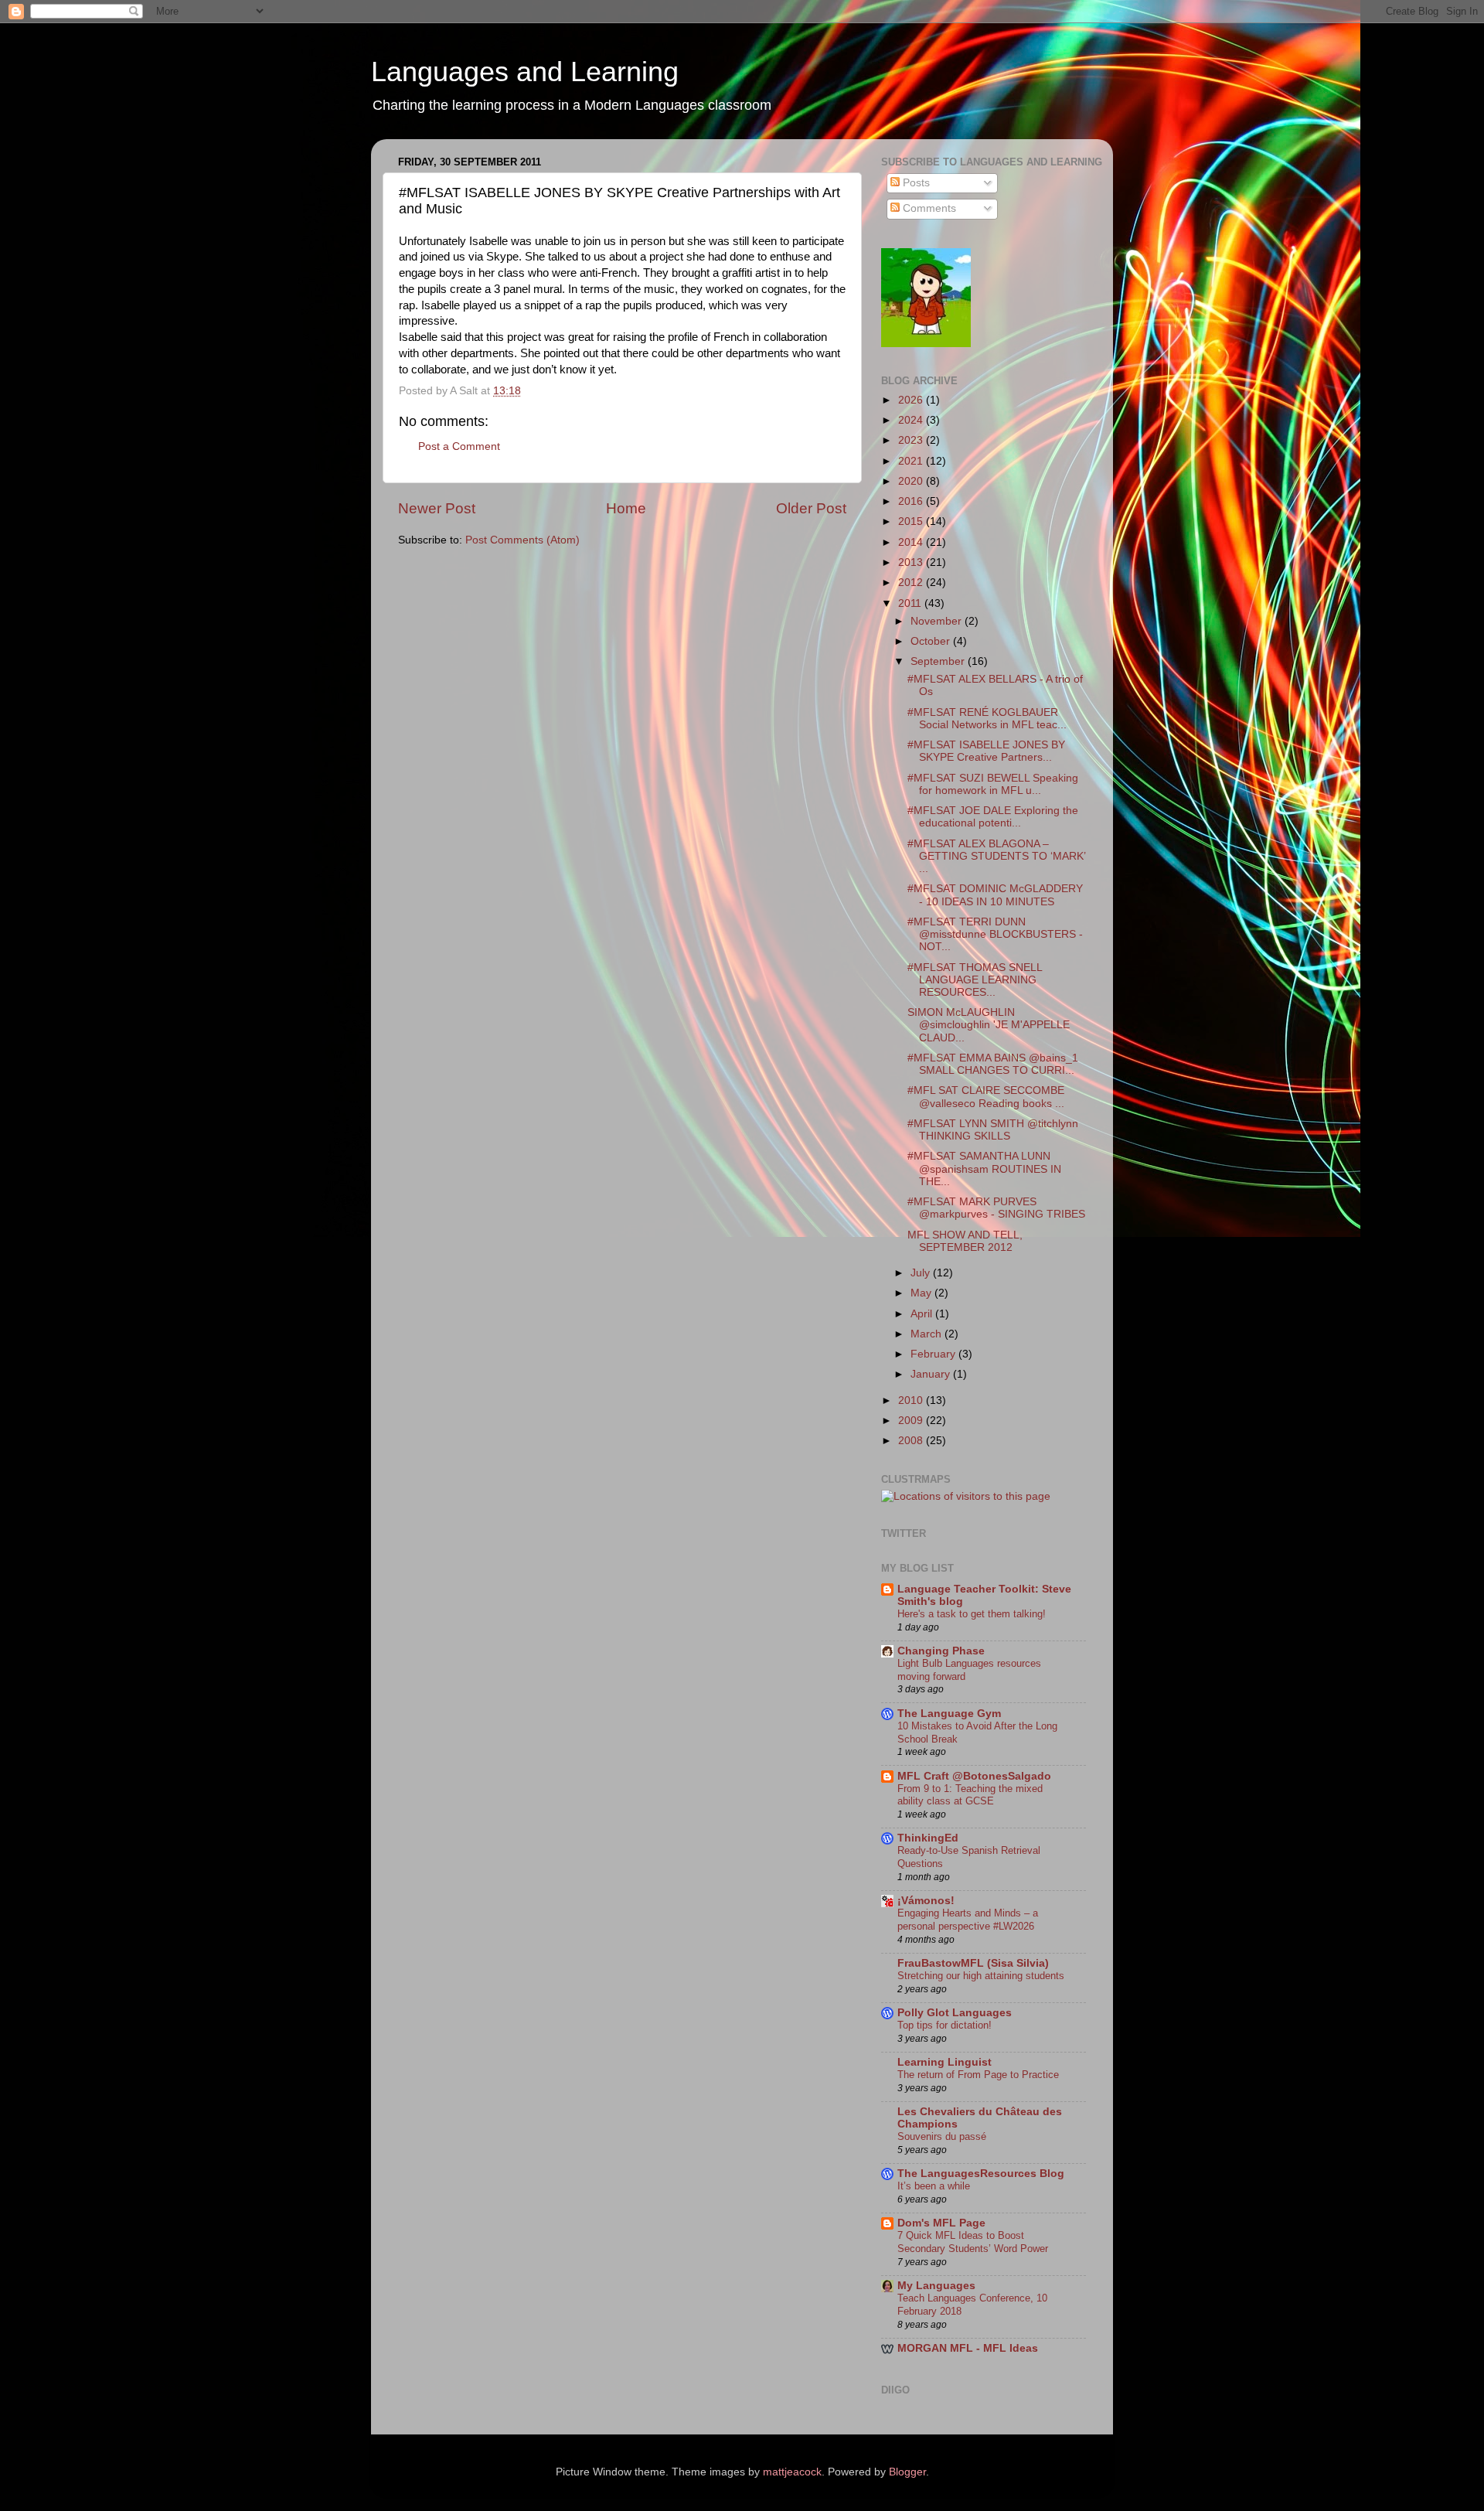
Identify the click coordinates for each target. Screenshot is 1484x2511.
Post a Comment (459, 446)
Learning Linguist (945, 2062)
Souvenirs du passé (942, 2136)
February (934, 1354)
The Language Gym (949, 1714)
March (927, 1334)
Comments (928, 208)
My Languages (936, 2286)
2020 (912, 481)
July (922, 1273)
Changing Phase (941, 1651)
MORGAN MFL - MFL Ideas (968, 2348)
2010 (912, 1400)
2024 (912, 420)
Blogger (907, 2472)
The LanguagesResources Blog (981, 2174)
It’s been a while (934, 2186)
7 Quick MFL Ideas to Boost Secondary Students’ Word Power (973, 2242)
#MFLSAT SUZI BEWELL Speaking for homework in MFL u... (993, 784)
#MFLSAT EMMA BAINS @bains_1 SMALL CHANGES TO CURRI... (993, 1064)
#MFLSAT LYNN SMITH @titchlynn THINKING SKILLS (993, 1130)
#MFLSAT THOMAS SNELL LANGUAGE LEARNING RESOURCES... (975, 980)
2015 (912, 521)
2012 (912, 583)
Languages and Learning (525, 72)
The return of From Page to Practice (978, 2075)
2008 (912, 1441)
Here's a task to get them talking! (972, 1614)
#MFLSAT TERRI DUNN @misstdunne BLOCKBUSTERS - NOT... (995, 934)
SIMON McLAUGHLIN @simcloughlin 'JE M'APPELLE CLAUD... (989, 1025)
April (923, 1314)
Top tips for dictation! (945, 2025)
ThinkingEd (928, 1838)
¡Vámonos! (926, 1901)
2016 (912, 501)
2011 (911, 603)
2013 (912, 562)
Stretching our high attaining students (981, 1976)
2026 (912, 400)
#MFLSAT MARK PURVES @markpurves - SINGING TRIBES (996, 1208)
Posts (915, 183)
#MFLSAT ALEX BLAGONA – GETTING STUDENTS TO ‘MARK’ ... (996, 856)
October (932, 641)
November (938, 621)
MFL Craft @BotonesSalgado (974, 1776)
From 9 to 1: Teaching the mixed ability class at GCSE (970, 1795)
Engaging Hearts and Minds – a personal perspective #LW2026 (968, 1920)
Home (626, 508)
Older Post (811, 508)
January (932, 1374)
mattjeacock (792, 2472)
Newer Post (437, 508)
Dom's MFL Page (941, 2223)
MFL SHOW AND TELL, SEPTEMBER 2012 (965, 1241)
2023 (912, 440)
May (922, 1293)
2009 (912, 1421)
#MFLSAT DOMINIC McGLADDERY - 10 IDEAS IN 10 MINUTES (995, 895)
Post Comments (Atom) (522, 540)
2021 (912, 461)
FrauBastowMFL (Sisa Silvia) (973, 1963)
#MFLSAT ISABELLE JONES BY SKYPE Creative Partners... (986, 751)
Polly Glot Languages (955, 2013)
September (939, 661)
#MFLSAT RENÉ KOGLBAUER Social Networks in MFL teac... (987, 719)
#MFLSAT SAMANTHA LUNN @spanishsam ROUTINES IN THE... (984, 1169)
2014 (912, 542)
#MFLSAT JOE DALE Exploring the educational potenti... (993, 817)
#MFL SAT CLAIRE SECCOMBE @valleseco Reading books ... (986, 1097)
